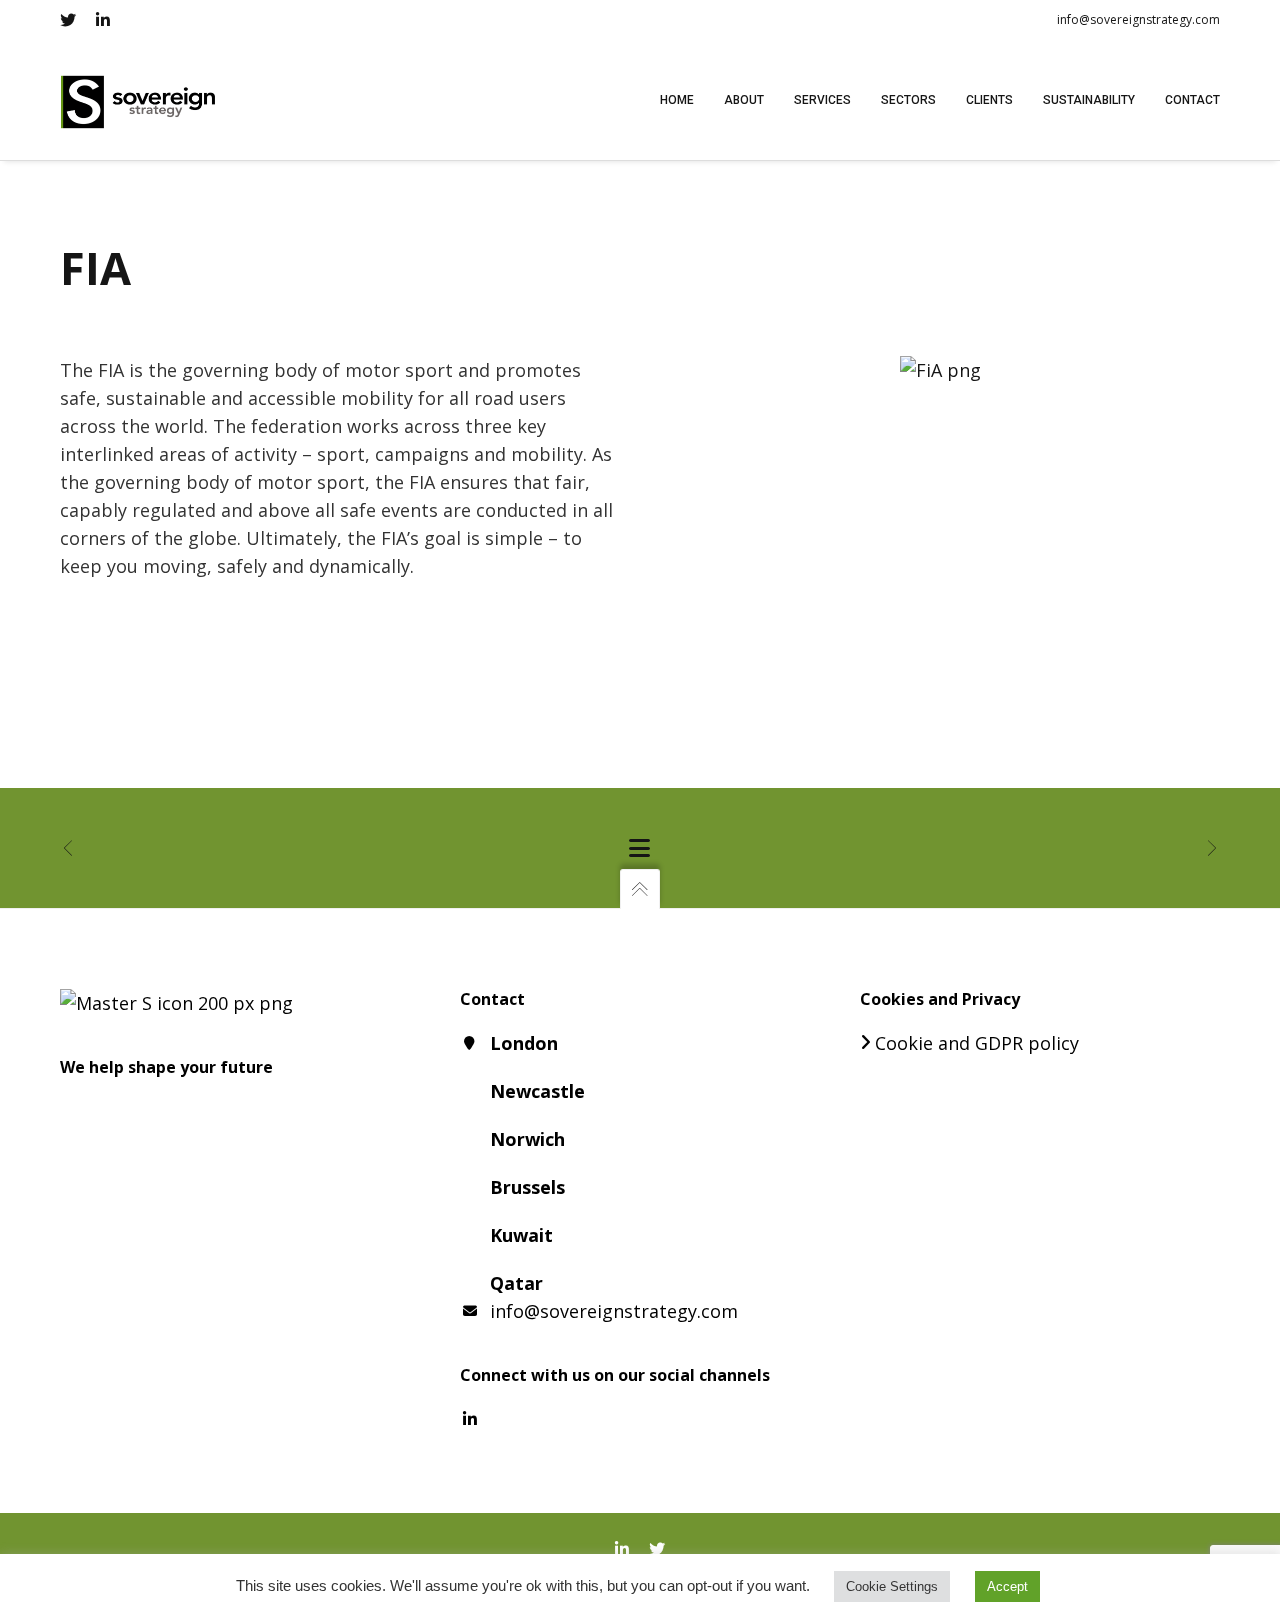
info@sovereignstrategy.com (1138, 19)
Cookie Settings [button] (892, 1586)
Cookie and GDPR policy (977, 1043)
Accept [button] (1007, 1586)
